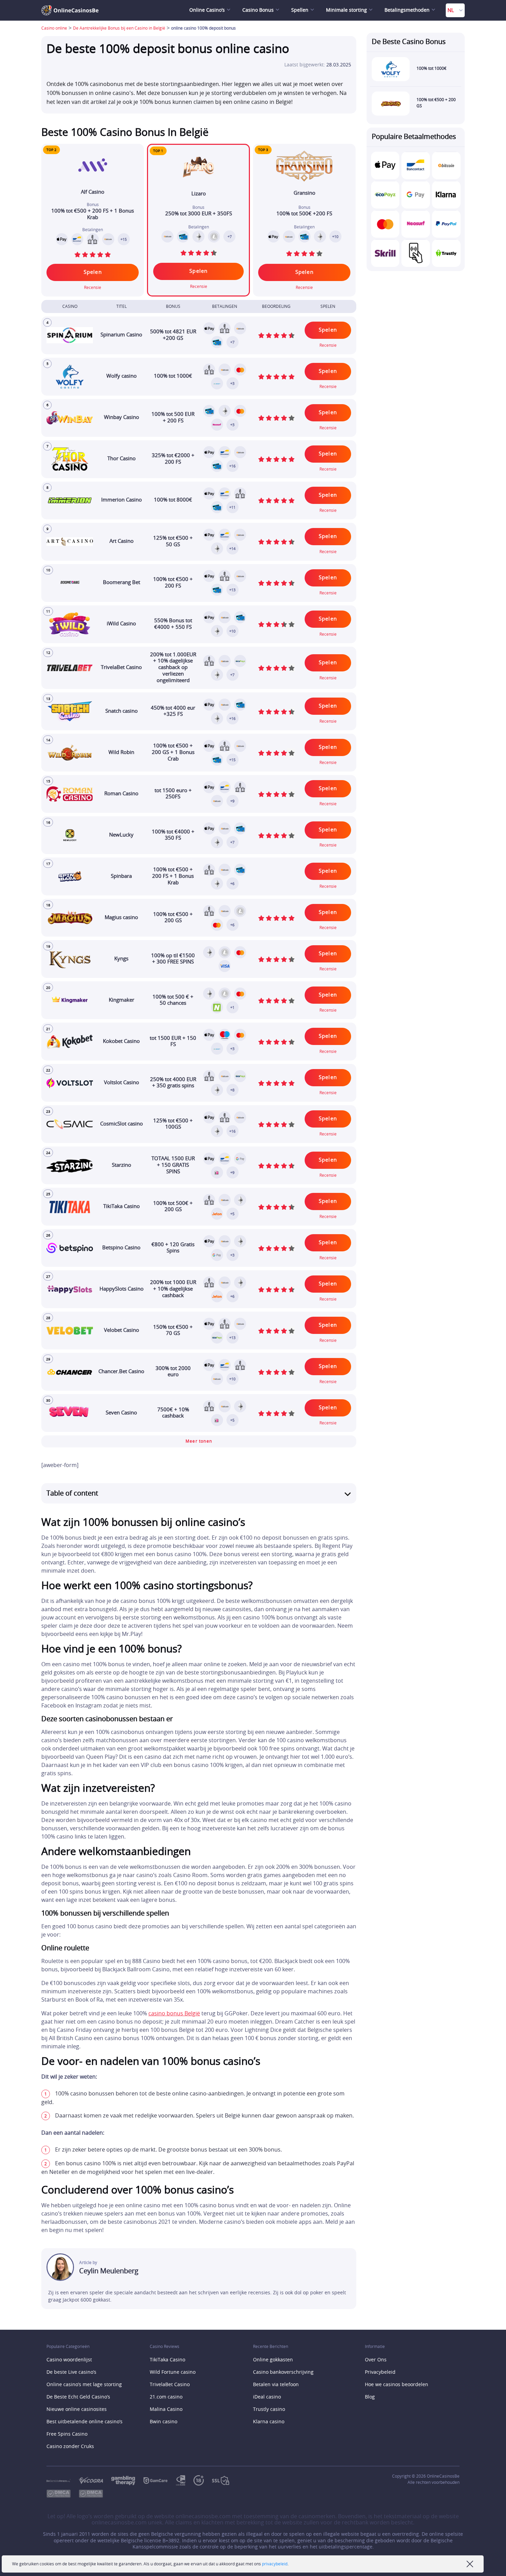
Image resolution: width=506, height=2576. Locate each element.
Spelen (198, 271)
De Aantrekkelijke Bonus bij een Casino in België (119, 28)
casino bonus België (174, 2014)
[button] (199, 1441)
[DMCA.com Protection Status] (95, 2494)
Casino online (54, 28)
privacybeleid (275, 2564)
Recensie (199, 287)
